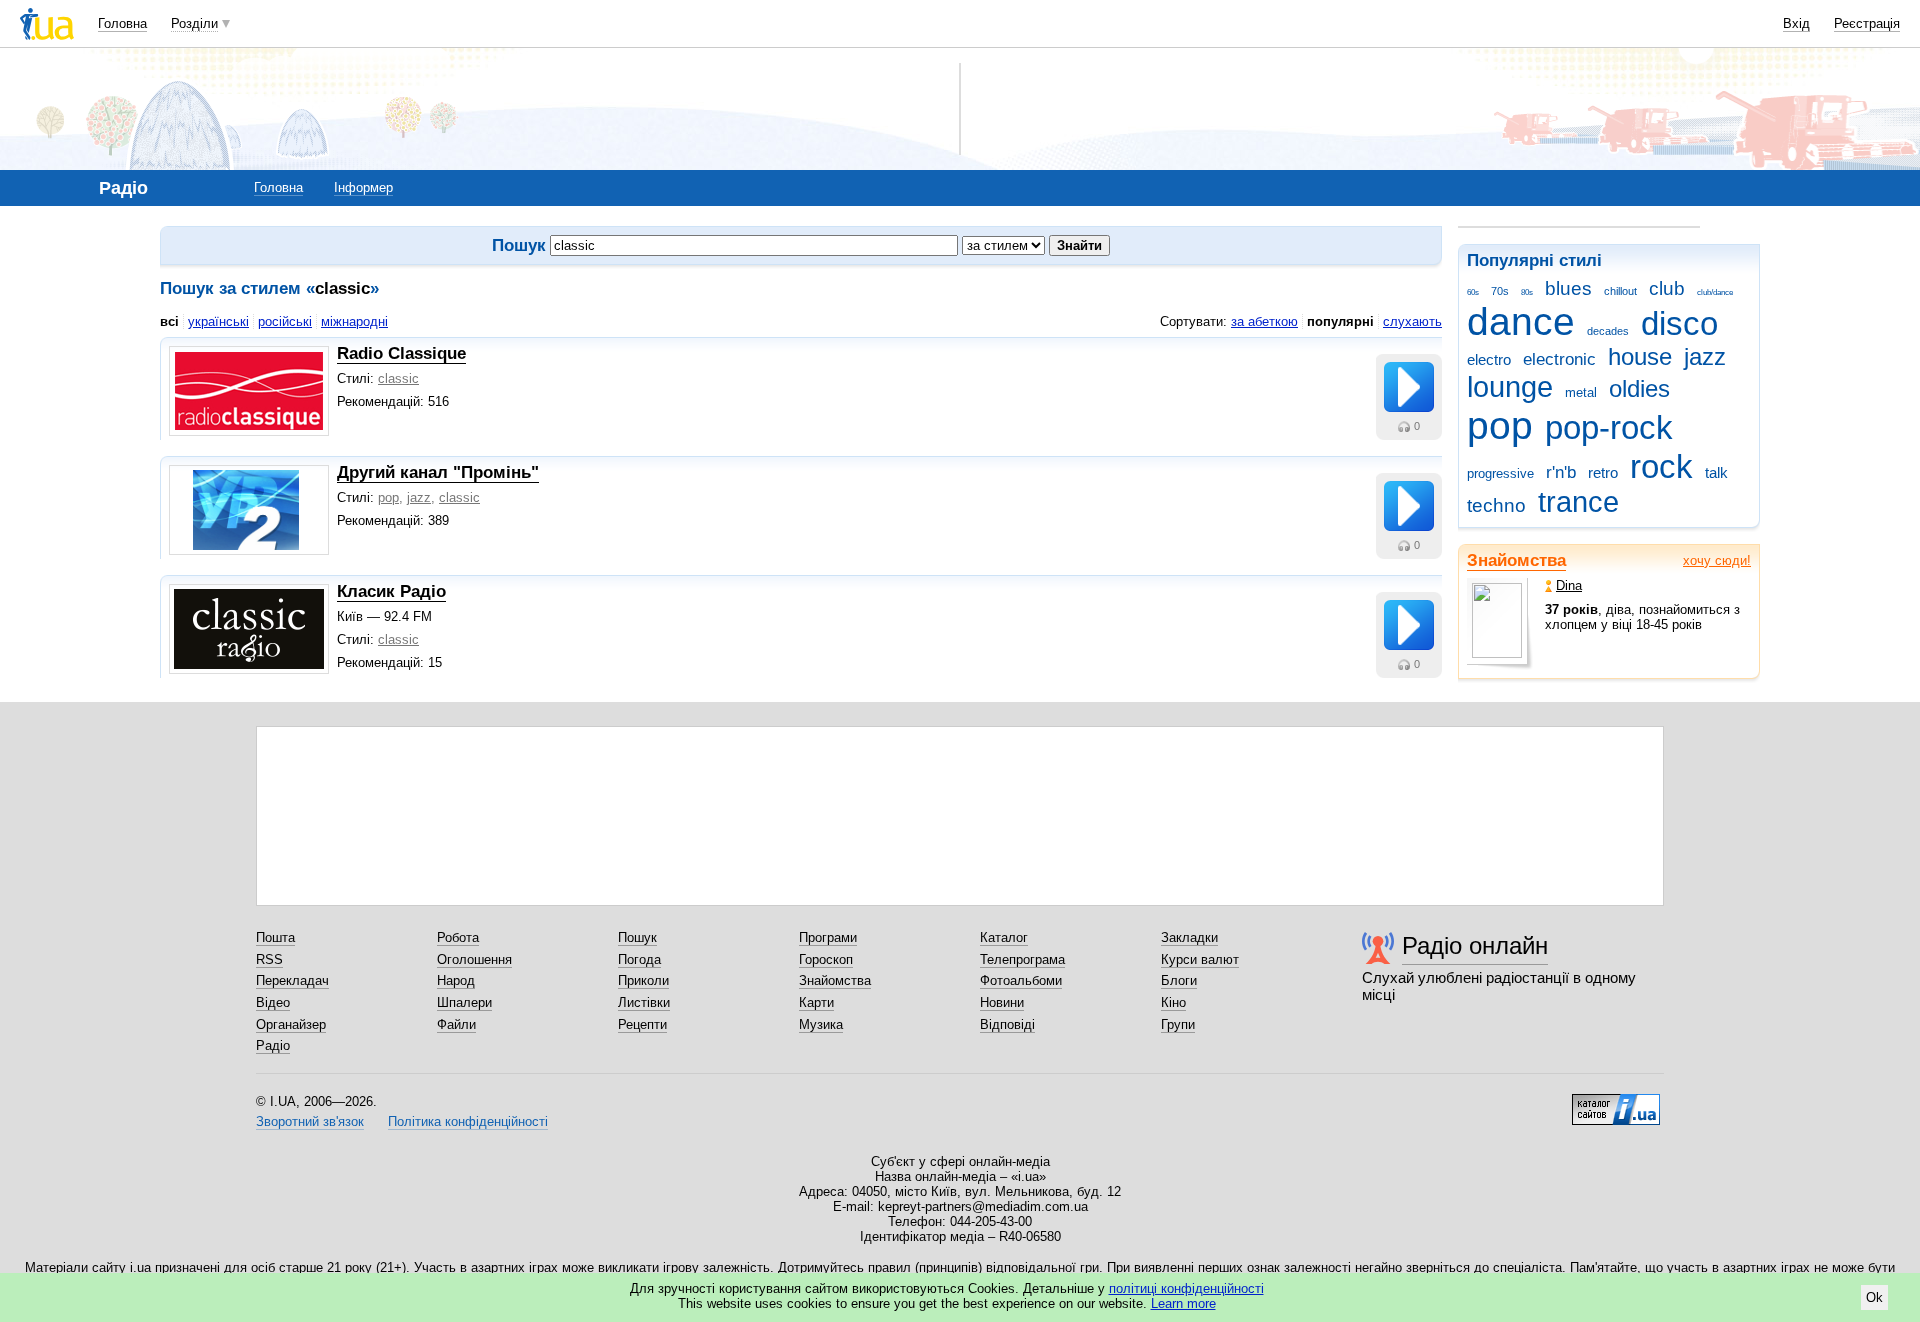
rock (1661, 466)
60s (1473, 292)
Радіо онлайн (1475, 945)
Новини (1002, 1002)
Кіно (1173, 1002)
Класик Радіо (391, 591)
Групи (1178, 1024)
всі (169, 321)
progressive (1500, 473)
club (1667, 288)
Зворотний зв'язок (310, 1121)
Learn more (1183, 1303)
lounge (1510, 387)
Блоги (1179, 980)
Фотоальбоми (1021, 980)
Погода (639, 959)
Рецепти (642, 1024)
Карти (816, 1002)
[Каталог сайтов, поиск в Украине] (1616, 1102)
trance (1578, 502)
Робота (458, 937)
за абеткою (1264, 321)
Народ (456, 980)
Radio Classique (401, 353)
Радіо (273, 1045)
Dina (1569, 585)
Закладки (1189, 937)
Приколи (643, 980)
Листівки (644, 1002)
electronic (1559, 359)
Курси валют (1200, 959)
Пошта (275, 937)
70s (1500, 291)
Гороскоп (826, 959)
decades (1608, 331)
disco (1679, 323)
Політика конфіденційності (468, 1121)
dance (1521, 321)
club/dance (1715, 292)
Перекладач (292, 980)
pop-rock (1609, 427)
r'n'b (1561, 472)
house (1640, 357)
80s (1527, 292)
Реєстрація (1867, 23)
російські (285, 321)
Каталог (1004, 937)
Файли (456, 1024)
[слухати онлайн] (1409, 387)
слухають (1412, 321)
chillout (1620, 291)
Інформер (363, 187)
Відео (273, 1002)
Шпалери (464, 1002)
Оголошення (474, 959)
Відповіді (1007, 1024)
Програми (828, 937)
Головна (122, 23)
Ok (1874, 1297)
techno (1496, 505)
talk (1716, 472)
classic (398, 378)
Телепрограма (1022, 959)
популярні (1340, 321)
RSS (269, 959)
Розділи (194, 23)
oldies (1639, 389)
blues (1568, 288)
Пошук (637, 937)
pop (1500, 425)
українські (218, 321)
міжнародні (354, 321)
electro (1489, 359)
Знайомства (1516, 560)
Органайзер (291, 1024)
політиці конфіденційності (1186, 1288)
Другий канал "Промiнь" (438, 472)
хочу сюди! (1717, 560)
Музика (821, 1024)
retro (1603, 472)
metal (1581, 392)
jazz (1705, 357)
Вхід (1796, 23)
